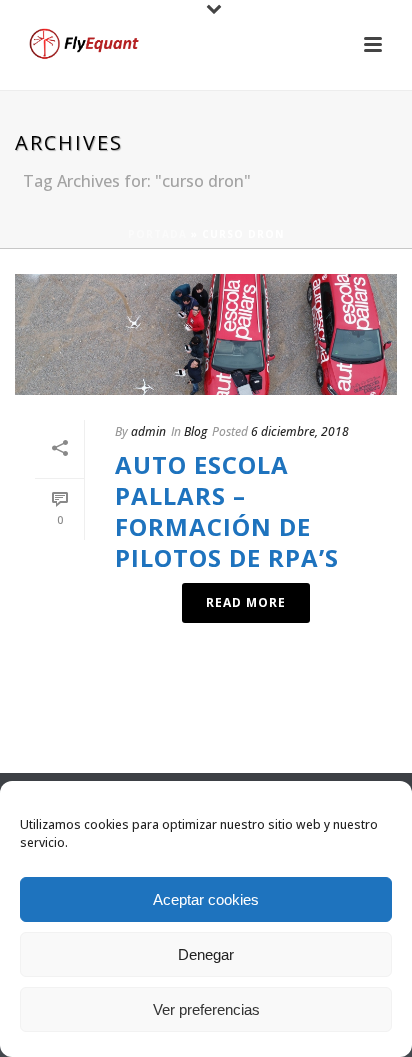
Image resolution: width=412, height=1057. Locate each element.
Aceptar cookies (206, 899)
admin (148, 431)
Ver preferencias (206, 1009)
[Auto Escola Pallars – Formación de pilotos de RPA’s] (206, 334)
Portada (157, 234)
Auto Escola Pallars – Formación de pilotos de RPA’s (227, 511)
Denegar (206, 954)
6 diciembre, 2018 (300, 431)
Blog (195, 431)
